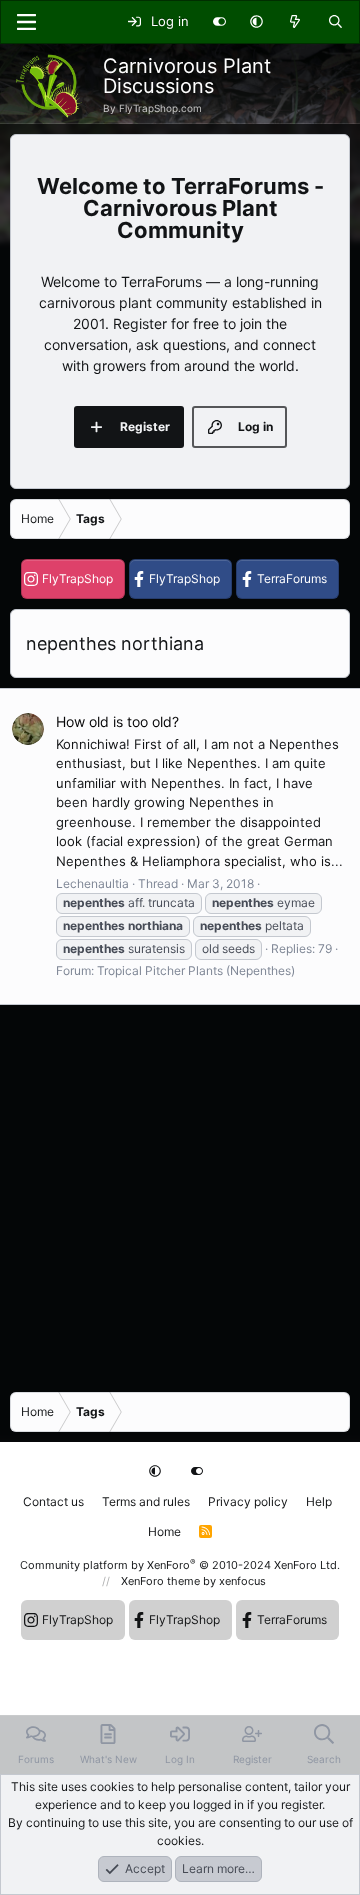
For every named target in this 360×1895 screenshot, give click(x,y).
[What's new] (295, 22)
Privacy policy (248, 1501)
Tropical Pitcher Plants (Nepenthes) (196, 970)
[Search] (335, 22)
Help (319, 1501)
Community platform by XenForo (180, 1565)
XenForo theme (160, 1581)
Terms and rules (146, 1501)
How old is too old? (117, 721)
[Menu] (26, 22)
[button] (256, 22)
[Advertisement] (180, 1197)
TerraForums (292, 578)
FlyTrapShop (77, 578)
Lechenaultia (92, 883)
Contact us (53, 1501)
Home (164, 1531)
